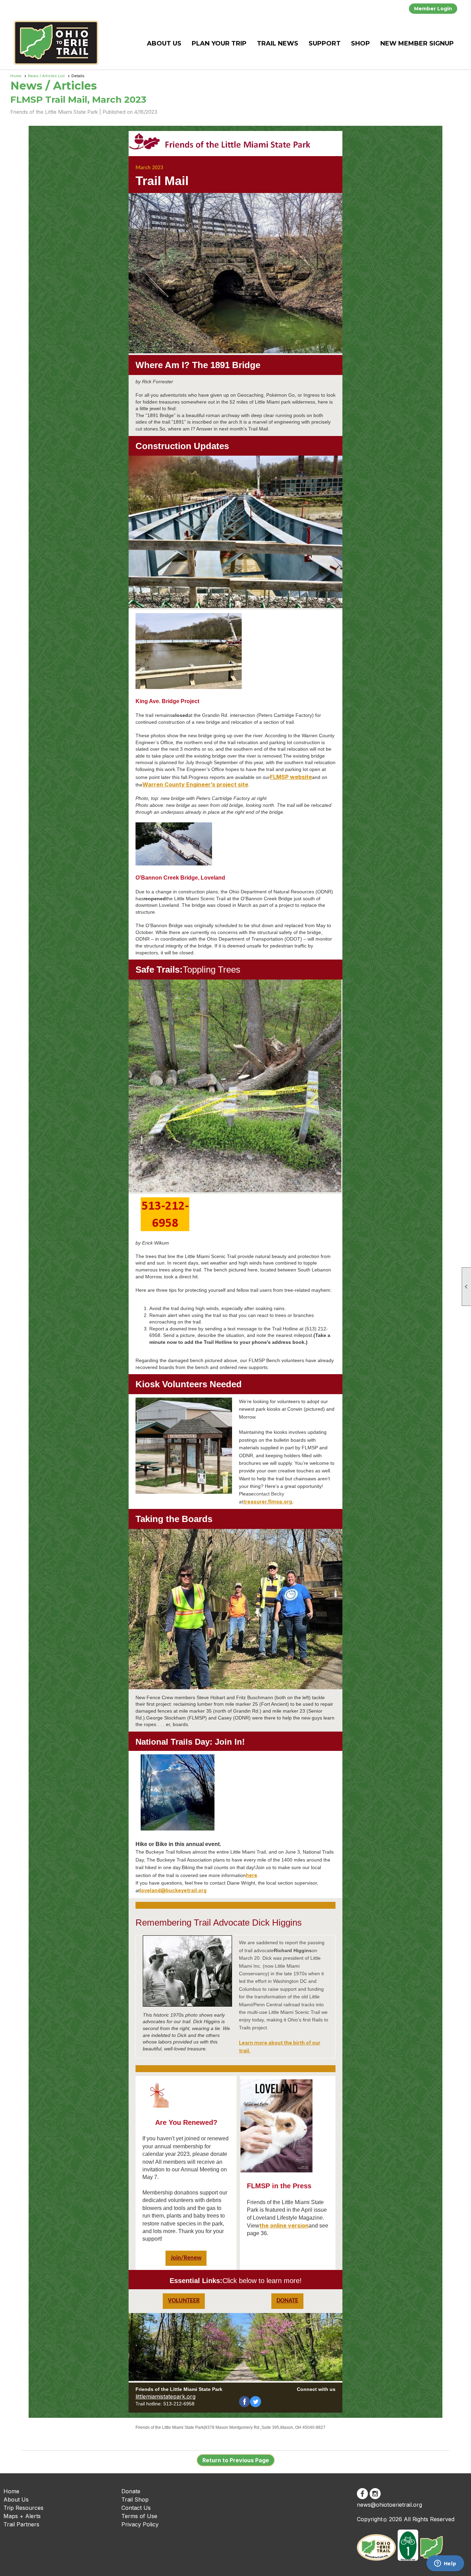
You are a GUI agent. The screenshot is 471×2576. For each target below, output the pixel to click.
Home (16, 76)
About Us (16, 2499)
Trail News (278, 43)
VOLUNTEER (184, 2301)
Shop (360, 43)
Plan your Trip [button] (219, 43)
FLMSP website (291, 777)
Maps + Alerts (22, 2516)
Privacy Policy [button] (140, 2524)
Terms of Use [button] (139, 2516)
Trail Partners (21, 2524)
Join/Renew (186, 2258)
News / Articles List (46, 76)
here (252, 1875)
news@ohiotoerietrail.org (389, 2505)
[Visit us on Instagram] (375, 2494)
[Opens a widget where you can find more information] (445, 2564)
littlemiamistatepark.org (166, 2396)
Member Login (433, 9)
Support (325, 43)
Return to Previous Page (236, 2460)
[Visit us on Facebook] (362, 2494)
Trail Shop (135, 2499)
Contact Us (136, 2508)
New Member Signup (417, 43)
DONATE (287, 2301)
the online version (284, 2225)
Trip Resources (23, 2508)
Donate (131, 2491)
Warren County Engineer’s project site (195, 784)
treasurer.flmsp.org (268, 1502)
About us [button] (164, 43)
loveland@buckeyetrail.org (173, 1890)
